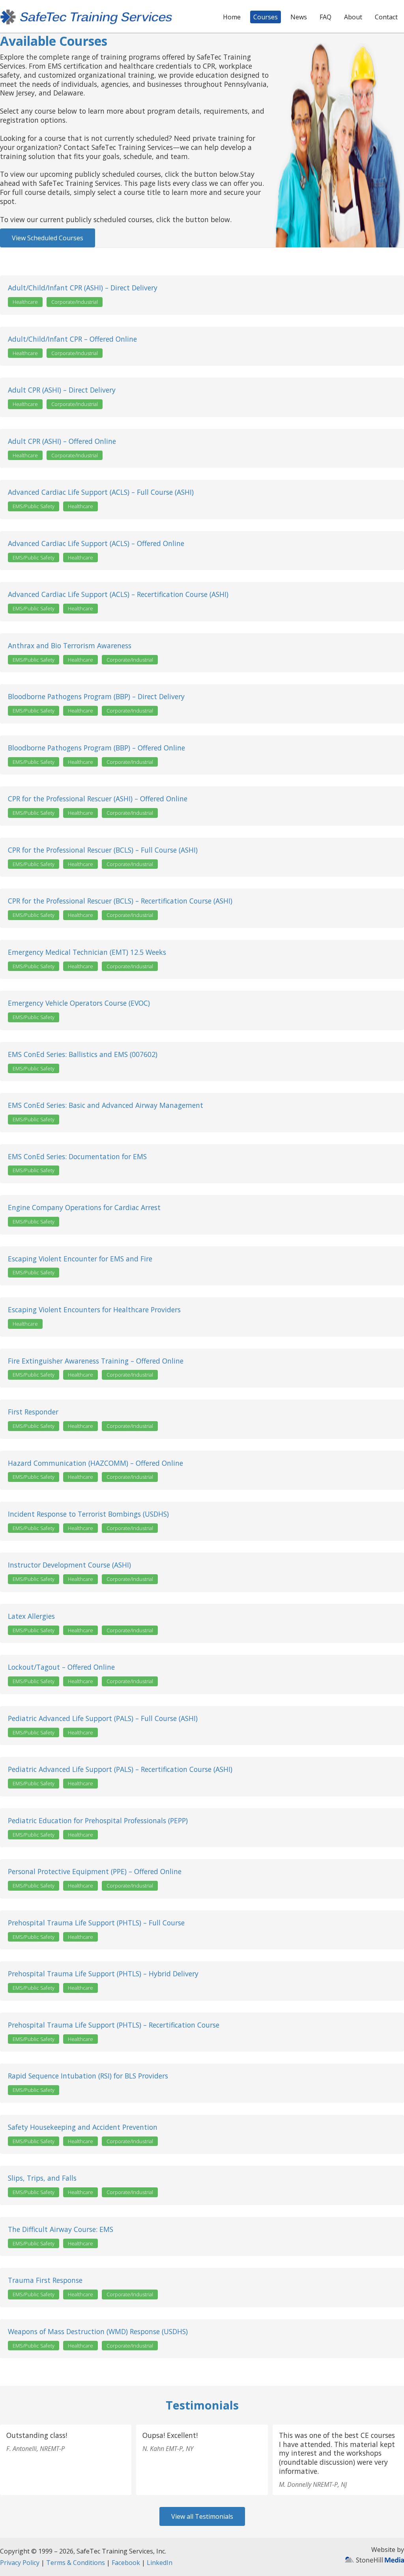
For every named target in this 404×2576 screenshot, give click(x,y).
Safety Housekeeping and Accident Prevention (83, 2127)
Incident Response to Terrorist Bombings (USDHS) (88, 1514)
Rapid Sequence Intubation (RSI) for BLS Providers (88, 2076)
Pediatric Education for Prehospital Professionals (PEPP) (98, 1821)
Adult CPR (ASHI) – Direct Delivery (62, 390)
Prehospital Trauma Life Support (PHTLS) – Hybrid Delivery (103, 1974)
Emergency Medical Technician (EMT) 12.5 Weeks (87, 952)
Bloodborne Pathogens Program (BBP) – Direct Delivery (96, 697)
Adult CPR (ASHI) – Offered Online (62, 441)
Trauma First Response (45, 2280)
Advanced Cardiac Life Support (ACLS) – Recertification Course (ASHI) (118, 594)
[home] (86, 16)
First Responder (33, 1412)
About (353, 17)
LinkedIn (160, 2563)
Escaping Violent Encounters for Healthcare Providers (94, 1310)
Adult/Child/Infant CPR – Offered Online (72, 339)
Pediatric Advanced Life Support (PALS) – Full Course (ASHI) (103, 1718)
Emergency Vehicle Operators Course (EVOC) (79, 1003)
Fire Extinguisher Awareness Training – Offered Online (96, 1361)
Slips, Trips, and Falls (42, 2178)
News (299, 17)
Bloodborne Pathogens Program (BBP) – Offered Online (96, 748)
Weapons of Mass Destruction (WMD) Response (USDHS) (98, 2332)
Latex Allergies (31, 1616)
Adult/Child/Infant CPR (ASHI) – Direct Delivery (83, 288)
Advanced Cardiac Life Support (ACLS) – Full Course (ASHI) (101, 492)
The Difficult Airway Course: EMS (61, 2229)
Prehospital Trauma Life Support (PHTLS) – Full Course (96, 1923)
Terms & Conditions (76, 2563)
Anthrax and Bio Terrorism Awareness (70, 646)
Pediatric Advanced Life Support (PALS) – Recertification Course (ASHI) (120, 1769)
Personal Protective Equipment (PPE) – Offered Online (95, 1872)
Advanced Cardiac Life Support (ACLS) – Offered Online (96, 543)
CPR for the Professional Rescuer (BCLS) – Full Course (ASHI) (103, 850)
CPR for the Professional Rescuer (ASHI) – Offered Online (98, 799)
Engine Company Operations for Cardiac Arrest (84, 1208)
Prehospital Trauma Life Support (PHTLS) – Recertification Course (114, 2025)
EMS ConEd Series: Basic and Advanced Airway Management (106, 1105)
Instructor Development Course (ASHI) (69, 1565)
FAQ (325, 17)
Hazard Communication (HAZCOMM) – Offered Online (95, 1463)
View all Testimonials (202, 2516)
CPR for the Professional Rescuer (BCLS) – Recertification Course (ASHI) (120, 901)
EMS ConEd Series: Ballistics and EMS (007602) (83, 1054)
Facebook (126, 2563)
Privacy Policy (20, 2563)
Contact (386, 17)
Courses (266, 17)
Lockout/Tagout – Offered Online (61, 1667)
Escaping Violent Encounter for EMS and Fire (80, 1259)
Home (232, 17)
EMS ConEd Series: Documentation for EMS (77, 1157)
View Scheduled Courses (48, 238)
